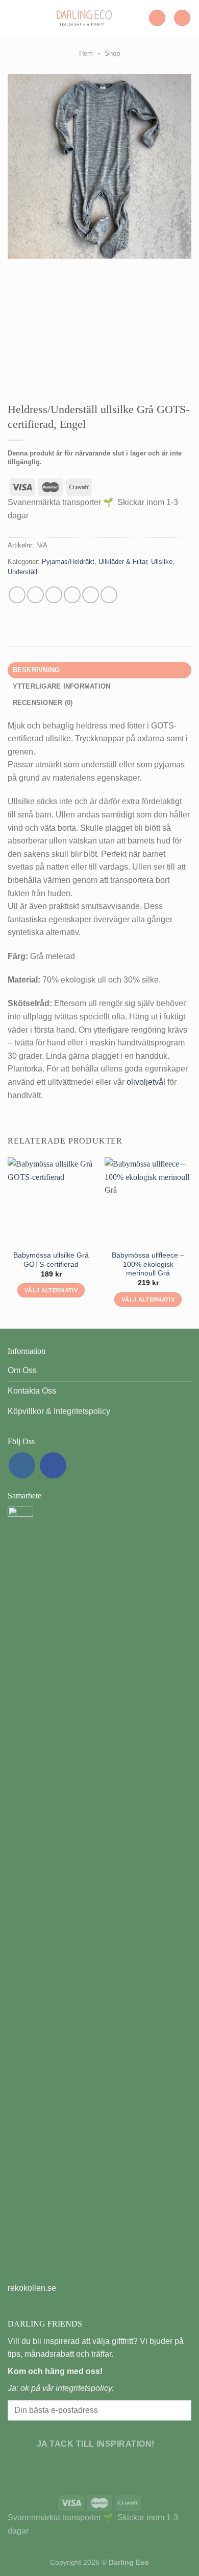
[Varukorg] (182, 18)
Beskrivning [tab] (36, 670)
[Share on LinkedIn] (109, 595)
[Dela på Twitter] (54, 595)
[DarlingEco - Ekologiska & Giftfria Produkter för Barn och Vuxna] (84, 18)
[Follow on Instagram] (22, 1466)
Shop (112, 53)
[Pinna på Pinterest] (91, 595)
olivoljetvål (147, 1082)
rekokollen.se (32, 2288)
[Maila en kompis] (72, 595)
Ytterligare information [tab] (62, 686)
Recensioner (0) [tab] (43, 703)
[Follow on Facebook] (53, 1466)
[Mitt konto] (157, 18)
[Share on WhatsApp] (17, 595)
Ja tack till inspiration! (96, 2444)
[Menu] (14, 18)
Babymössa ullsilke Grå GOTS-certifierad (51, 1260)
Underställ (22, 572)
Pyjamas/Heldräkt (68, 562)
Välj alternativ (51, 1290)
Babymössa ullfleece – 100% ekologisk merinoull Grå (148, 1264)
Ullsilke (162, 562)
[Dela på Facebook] (35, 595)
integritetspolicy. (85, 2388)
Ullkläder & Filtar (123, 562)
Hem (86, 53)
